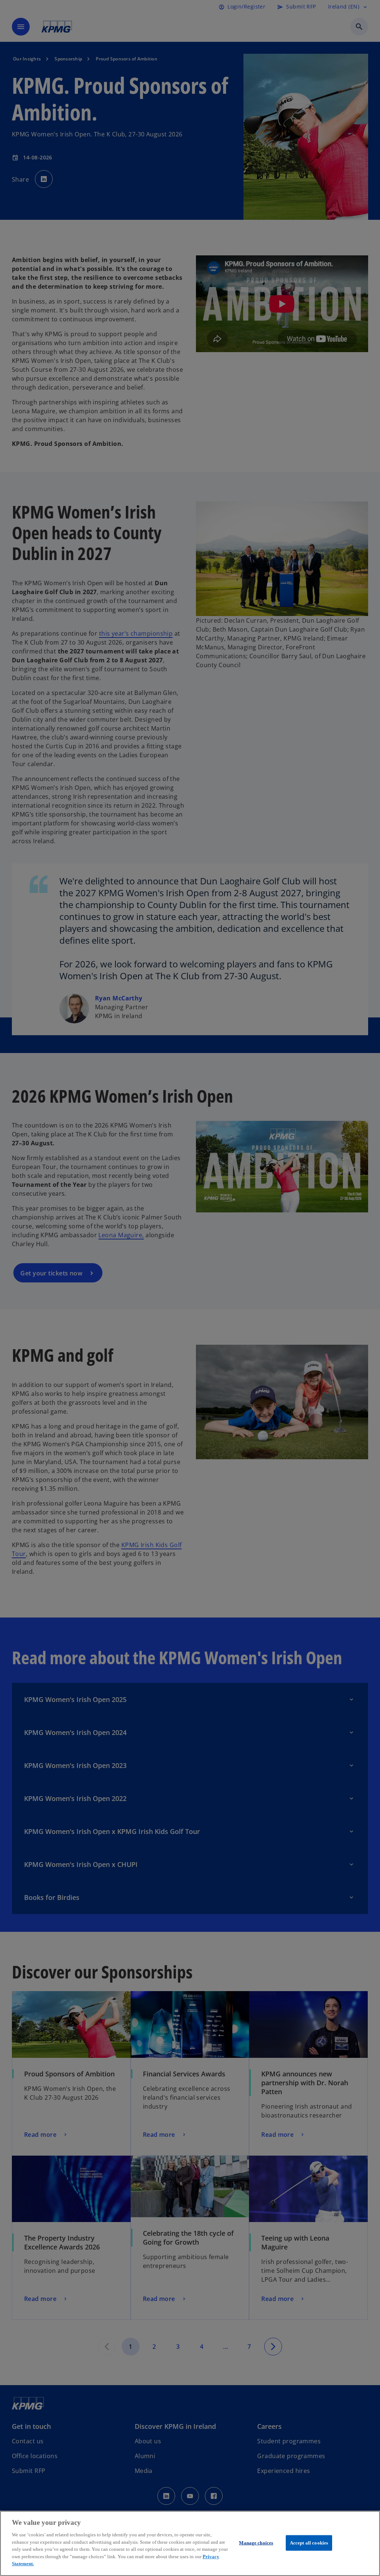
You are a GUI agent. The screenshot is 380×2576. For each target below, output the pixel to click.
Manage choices (256, 2543)
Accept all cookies (309, 2543)
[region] (190, 2543)
